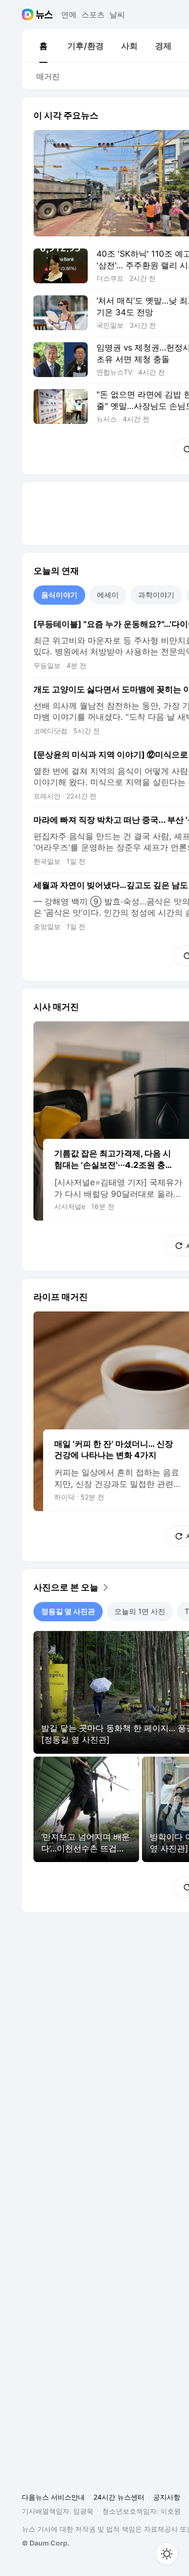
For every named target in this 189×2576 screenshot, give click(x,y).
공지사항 (167, 2497)
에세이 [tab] (108, 595)
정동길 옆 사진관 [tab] (68, 1611)
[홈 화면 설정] (167, 2554)
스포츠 (93, 15)
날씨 (117, 15)
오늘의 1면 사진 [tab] (140, 1611)
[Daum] (29, 15)
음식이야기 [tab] (59, 595)
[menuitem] (43, 46)
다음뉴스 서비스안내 (53, 2497)
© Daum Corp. (46, 2543)
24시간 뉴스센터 (119, 2497)
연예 (69, 15)
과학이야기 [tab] (156, 595)
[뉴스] (44, 15)
